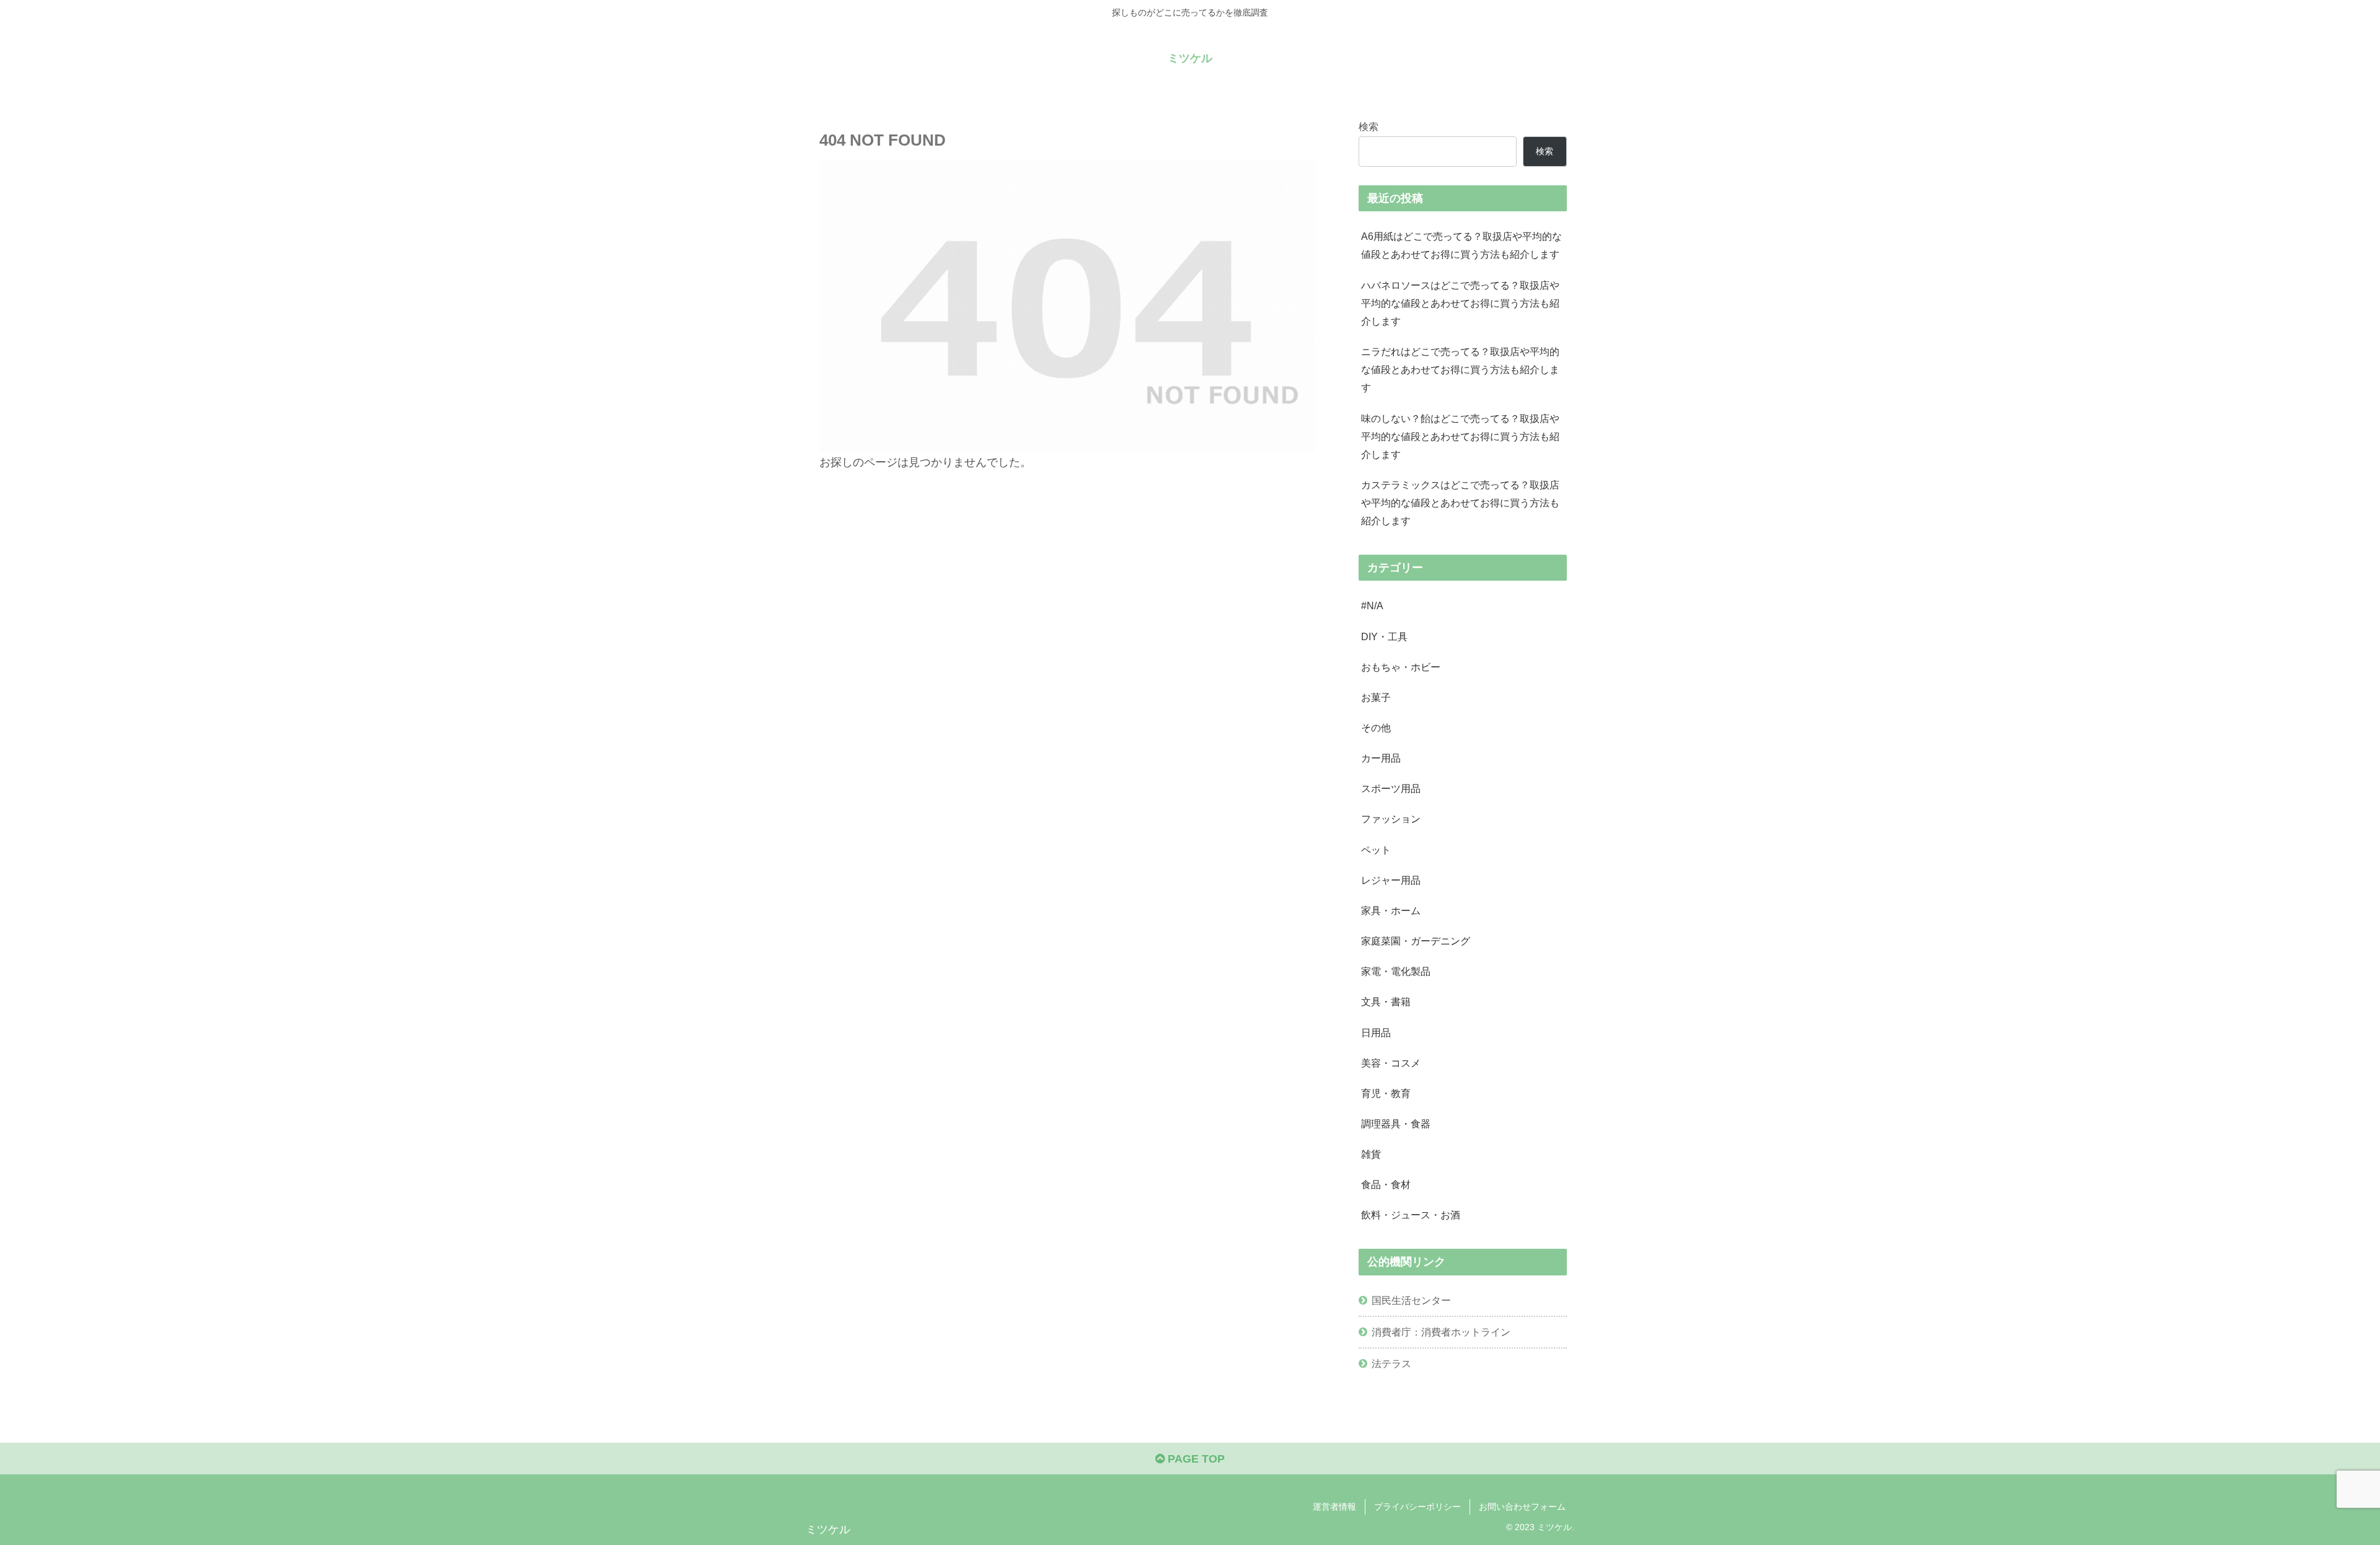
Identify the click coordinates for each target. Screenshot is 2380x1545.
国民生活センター (1411, 1300)
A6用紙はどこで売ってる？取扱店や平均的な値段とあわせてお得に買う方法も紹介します (1461, 245)
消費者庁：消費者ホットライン (1441, 1332)
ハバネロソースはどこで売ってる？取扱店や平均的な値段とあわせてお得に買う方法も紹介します (1460, 303)
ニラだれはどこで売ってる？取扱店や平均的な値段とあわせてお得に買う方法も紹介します (1460, 369)
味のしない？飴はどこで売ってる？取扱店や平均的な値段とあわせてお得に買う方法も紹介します (1460, 436)
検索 (1368, 126)
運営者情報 (1334, 1507)
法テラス (1391, 1363)
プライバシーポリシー (1417, 1507)
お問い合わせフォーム (1522, 1507)
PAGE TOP (1195, 1459)
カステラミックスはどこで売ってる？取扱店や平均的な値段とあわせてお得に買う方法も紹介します (1460, 503)
